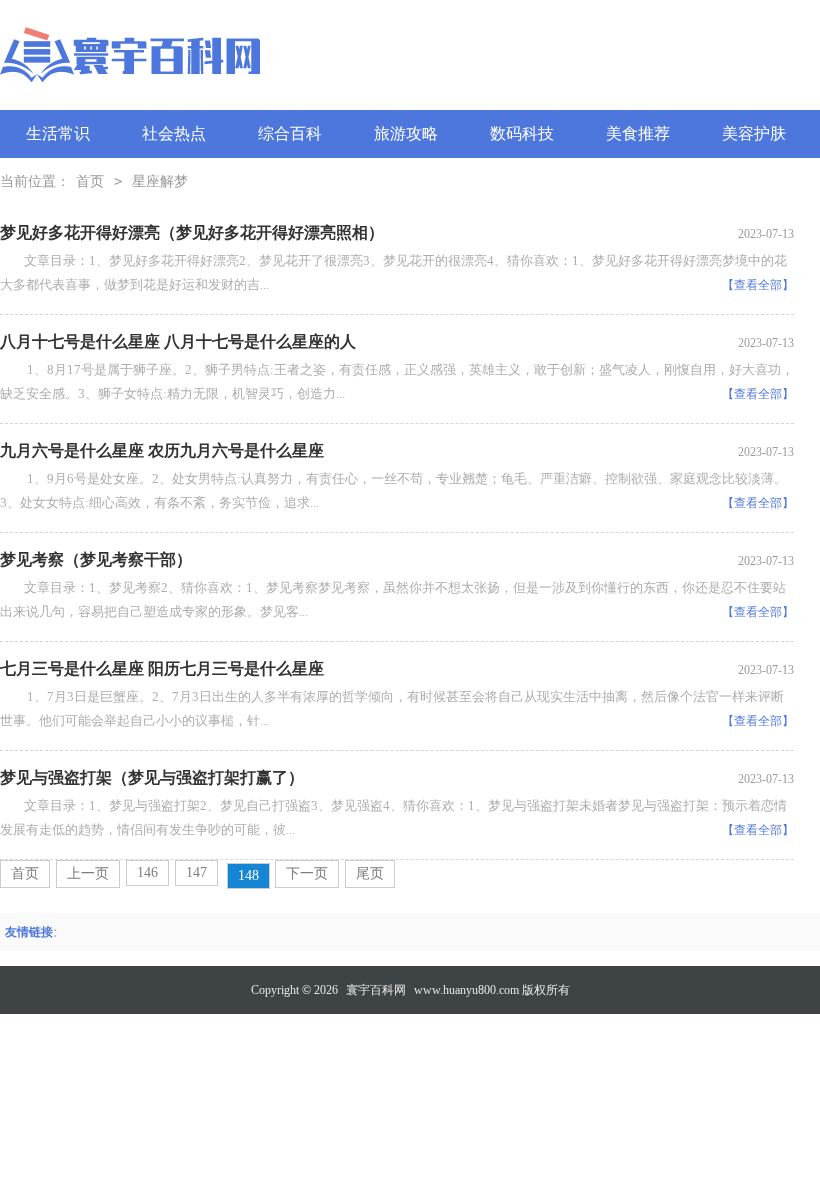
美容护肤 (754, 133)
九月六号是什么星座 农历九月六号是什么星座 (162, 450)
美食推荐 (638, 133)
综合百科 (290, 133)
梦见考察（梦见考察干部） (96, 559)
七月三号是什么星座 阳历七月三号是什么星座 (162, 668)
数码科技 (522, 133)
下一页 (307, 873)
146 (147, 872)
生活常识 (58, 133)
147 (196, 872)
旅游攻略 (406, 133)
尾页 (370, 873)
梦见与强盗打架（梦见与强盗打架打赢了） (152, 777)
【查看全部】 (758, 285)
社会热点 (174, 133)
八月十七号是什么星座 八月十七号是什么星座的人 (178, 341)
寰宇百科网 (376, 990)
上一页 (88, 873)
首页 (90, 181)
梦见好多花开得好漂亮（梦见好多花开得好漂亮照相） (192, 232)
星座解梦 (160, 181)
